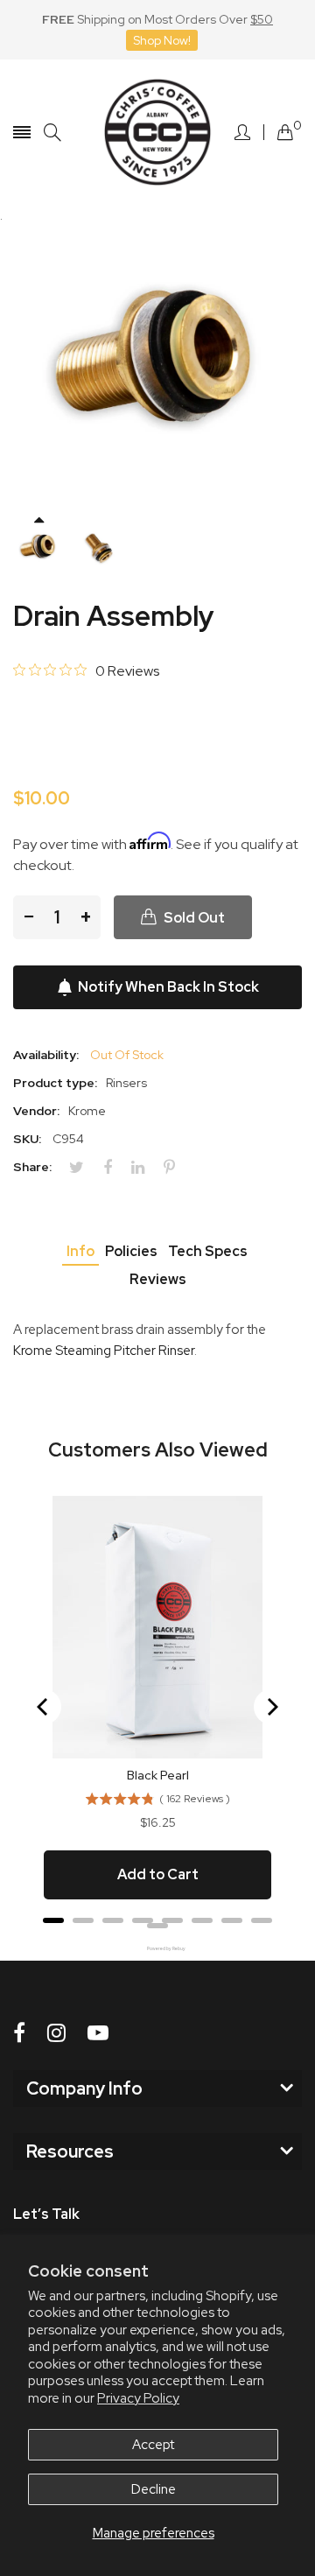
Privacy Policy (138, 2398)
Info (80, 1251)
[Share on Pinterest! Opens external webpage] (176, 1168)
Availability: (46, 1055)
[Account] (242, 132)
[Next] (271, 1707)
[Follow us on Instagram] (56, 2033)
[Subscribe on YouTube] (98, 2033)
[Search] (52, 133)
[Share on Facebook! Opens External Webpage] (114, 1168)
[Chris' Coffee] (157, 132)
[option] (38, 549)
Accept (153, 2445)
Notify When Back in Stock (168, 987)
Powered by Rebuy (157, 1949)
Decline (154, 2489)
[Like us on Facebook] (19, 2033)
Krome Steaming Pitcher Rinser (104, 1351)
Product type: (55, 1083)
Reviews (158, 1279)
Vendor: (36, 1111)
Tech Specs (208, 1251)
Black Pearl (158, 1775)
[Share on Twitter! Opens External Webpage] (83, 1168)
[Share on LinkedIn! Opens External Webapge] (144, 1168)
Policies (131, 1251)
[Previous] (44, 1707)
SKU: (27, 1139)
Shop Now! (162, 40)
